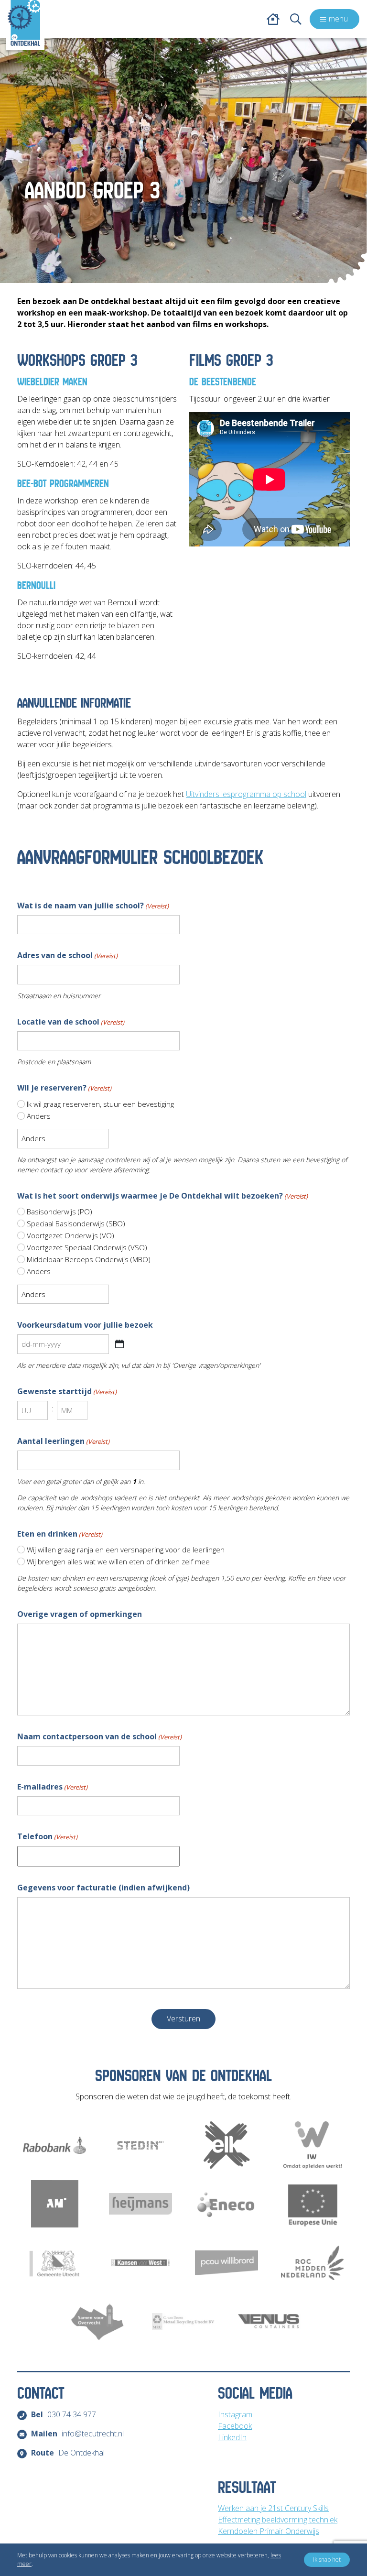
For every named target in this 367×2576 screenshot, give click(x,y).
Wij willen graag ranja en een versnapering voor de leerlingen (126, 1550)
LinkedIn (232, 2437)
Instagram (235, 2414)
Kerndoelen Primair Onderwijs (269, 2531)
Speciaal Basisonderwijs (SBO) (76, 1223)
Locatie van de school (71, 1022)
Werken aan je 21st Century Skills (273, 2508)
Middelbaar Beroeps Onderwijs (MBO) (89, 1259)
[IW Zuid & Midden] (313, 2145)
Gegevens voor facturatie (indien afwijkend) (103, 1888)
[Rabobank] (54, 2145)
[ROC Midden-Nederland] (313, 2263)
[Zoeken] (296, 19)
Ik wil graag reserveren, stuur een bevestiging (100, 1104)
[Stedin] (140, 2145)
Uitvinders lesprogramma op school (246, 794)
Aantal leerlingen (63, 1441)
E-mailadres (52, 1787)
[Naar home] (24, 23)
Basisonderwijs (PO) (59, 1212)
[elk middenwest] (227, 2145)
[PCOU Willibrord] (227, 2263)
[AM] (54, 2204)
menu (338, 19)
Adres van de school (67, 955)
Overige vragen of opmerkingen (80, 1614)
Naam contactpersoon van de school (99, 1736)
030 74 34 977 (64, 2414)
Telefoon (47, 1836)
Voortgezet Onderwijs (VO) (70, 1235)
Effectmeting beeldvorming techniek (278, 2520)
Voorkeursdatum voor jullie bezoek (85, 1325)
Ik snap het (327, 2560)
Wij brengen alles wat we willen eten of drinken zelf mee (118, 1561)
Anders (39, 1116)
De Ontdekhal (68, 2453)
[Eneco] (227, 2204)
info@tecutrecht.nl (77, 2434)
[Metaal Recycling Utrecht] (183, 2321)
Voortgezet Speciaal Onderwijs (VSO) (87, 1247)
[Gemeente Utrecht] (54, 2263)
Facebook (235, 2426)
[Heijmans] (140, 2204)
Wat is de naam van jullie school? (93, 906)
